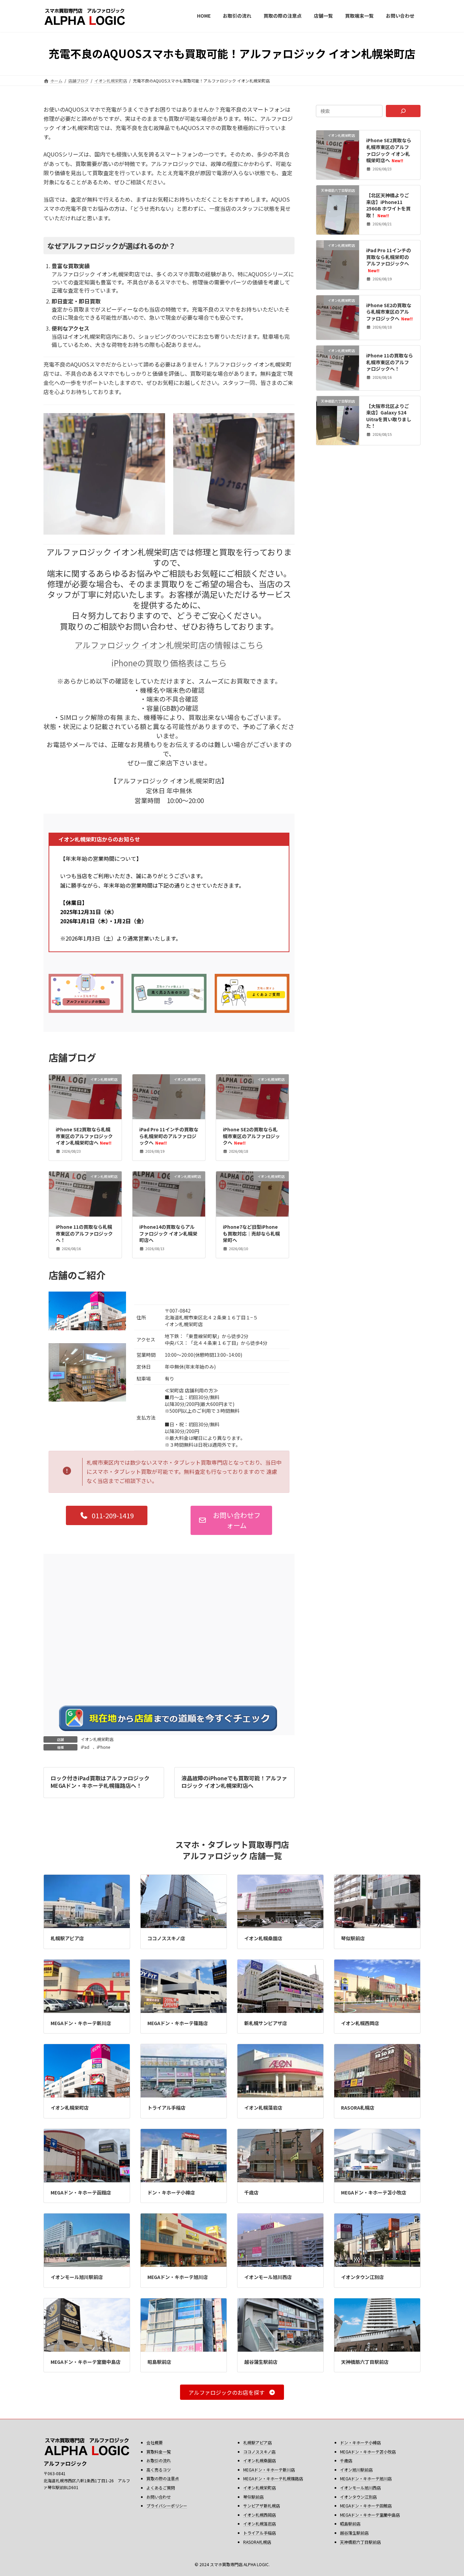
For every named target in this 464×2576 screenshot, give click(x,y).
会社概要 (155, 2442)
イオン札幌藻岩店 (263, 2108)
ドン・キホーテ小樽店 (171, 2192)
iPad (85, 1747)
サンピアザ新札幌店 (262, 2506)
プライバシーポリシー (167, 2506)
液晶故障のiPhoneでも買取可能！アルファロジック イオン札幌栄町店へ (234, 1782)
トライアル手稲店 (166, 2108)
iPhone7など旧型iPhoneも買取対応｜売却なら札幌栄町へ (251, 1233)
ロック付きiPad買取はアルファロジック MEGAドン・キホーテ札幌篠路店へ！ (100, 1782)
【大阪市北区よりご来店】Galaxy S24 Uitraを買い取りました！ (389, 416)
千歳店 (251, 2192)
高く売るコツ (159, 2470)
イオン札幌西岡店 (360, 2023)
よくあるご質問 (161, 2488)
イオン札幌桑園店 (263, 1938)
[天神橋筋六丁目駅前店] (338, 215)
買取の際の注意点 (163, 2479)
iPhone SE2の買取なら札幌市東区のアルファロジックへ (251, 1136)
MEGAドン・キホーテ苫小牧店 (374, 2192)
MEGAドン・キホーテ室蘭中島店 (86, 2362)
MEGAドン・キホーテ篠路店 (178, 2023)
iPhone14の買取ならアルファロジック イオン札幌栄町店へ (168, 1233)
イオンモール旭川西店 (268, 2277)
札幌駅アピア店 (67, 1938)
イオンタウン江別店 (362, 2277)
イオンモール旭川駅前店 (77, 2277)
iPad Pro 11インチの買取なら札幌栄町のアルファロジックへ (169, 1136)
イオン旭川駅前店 (356, 2470)
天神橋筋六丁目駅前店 (365, 2362)
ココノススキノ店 (166, 1938)
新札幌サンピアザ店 (266, 2023)
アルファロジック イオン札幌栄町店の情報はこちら (169, 645)
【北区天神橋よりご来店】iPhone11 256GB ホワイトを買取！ (389, 205)
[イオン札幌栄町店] (338, 171)
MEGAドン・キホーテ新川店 (81, 2023)
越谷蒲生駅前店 (261, 2362)
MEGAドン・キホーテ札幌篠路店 (273, 2479)
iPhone (103, 1747)
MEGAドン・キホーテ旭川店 (178, 2277)
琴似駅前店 (353, 1938)
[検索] (403, 111)
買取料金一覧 (159, 2452)
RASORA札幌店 (358, 2108)
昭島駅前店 (159, 2362)
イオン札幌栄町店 (97, 1739)
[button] (107, 1515)
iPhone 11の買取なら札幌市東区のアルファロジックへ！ (84, 1233)
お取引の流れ (159, 2461)
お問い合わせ (159, 2497)
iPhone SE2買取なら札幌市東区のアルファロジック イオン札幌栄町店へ (84, 1136)
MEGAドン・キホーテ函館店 (81, 2192)
